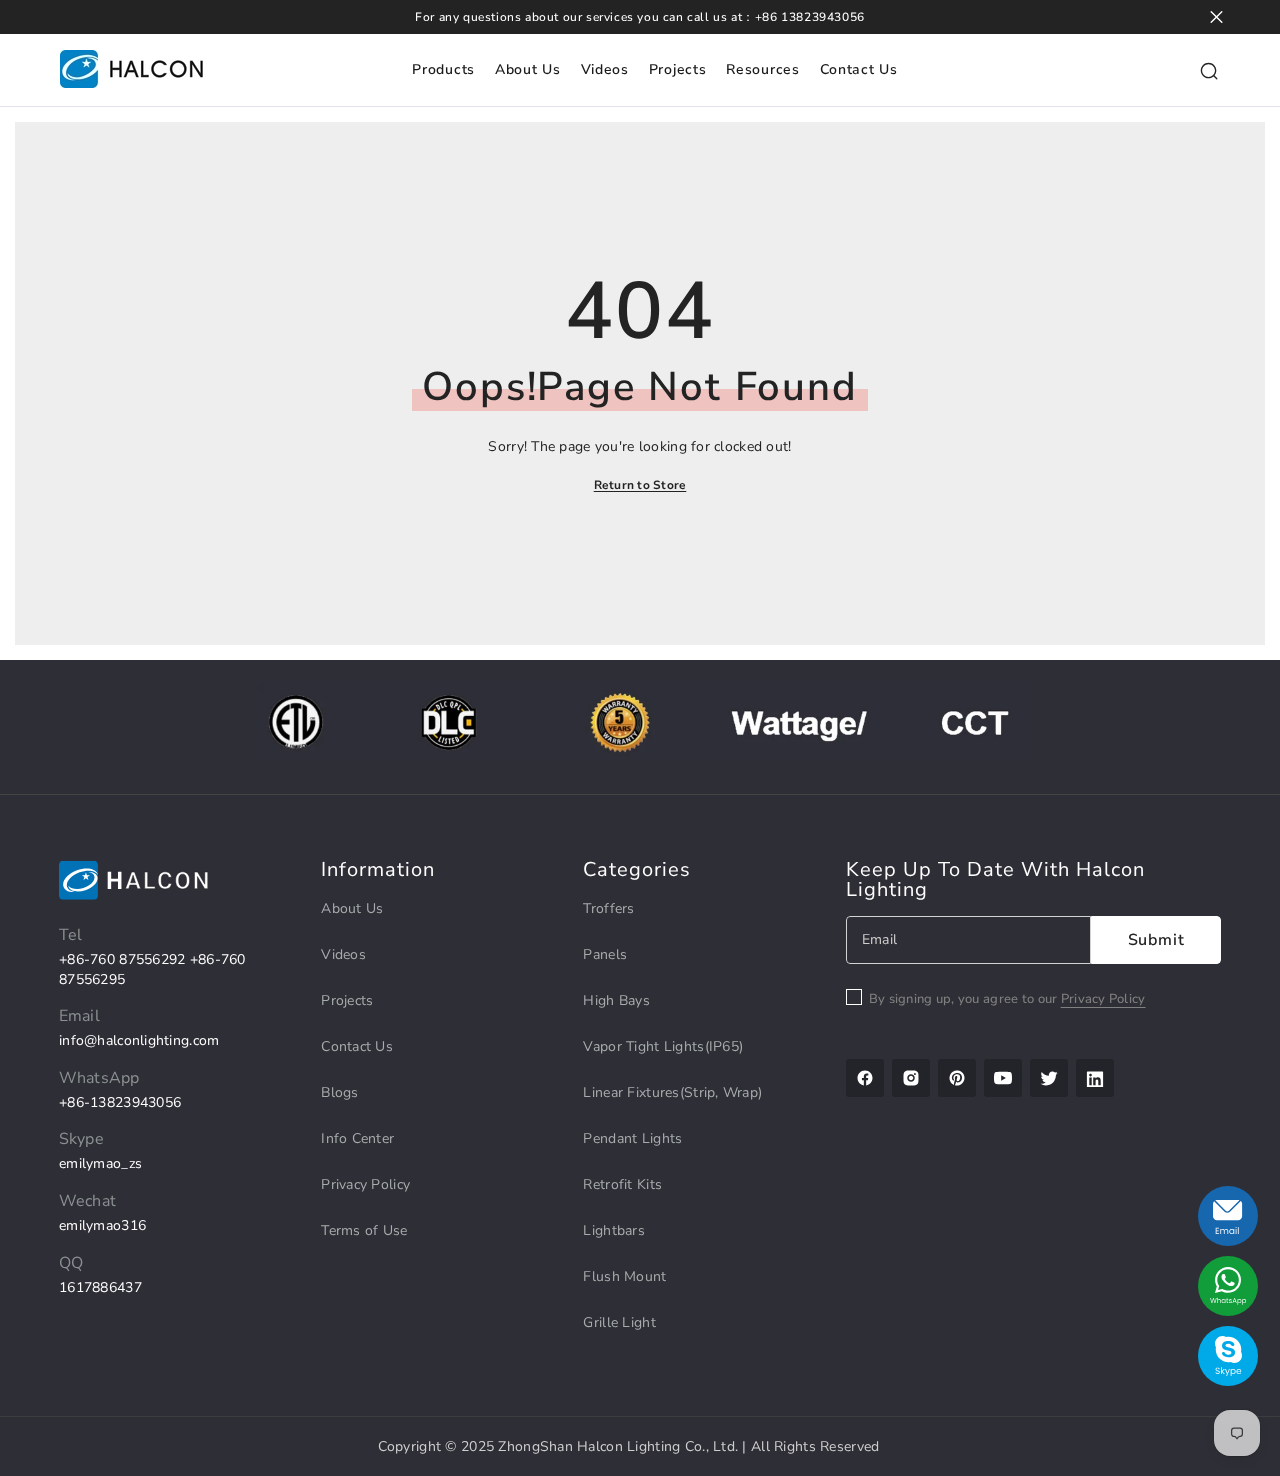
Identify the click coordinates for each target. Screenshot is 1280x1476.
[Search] (1209, 70)
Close (1216, 17)
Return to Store (640, 485)
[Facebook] (865, 1078)
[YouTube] (1003, 1078)
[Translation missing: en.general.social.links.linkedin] (1095, 1078)
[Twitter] (1049, 1078)
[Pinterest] (957, 1078)
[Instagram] (911, 1078)
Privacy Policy (1103, 999)
